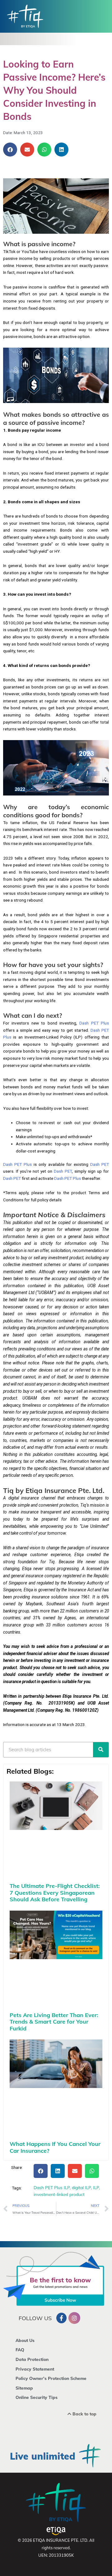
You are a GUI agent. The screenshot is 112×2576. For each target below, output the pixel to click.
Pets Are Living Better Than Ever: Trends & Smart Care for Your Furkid (54, 2022)
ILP (96, 2187)
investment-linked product (59, 2194)
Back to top (84, 2414)
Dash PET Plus (94, 1023)
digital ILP (81, 2187)
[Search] (101, 1750)
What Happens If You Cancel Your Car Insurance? (55, 2147)
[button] (10, 150)
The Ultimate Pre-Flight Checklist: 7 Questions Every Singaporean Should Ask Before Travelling (55, 1893)
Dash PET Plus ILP (52, 2187)
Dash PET (100, 1164)
